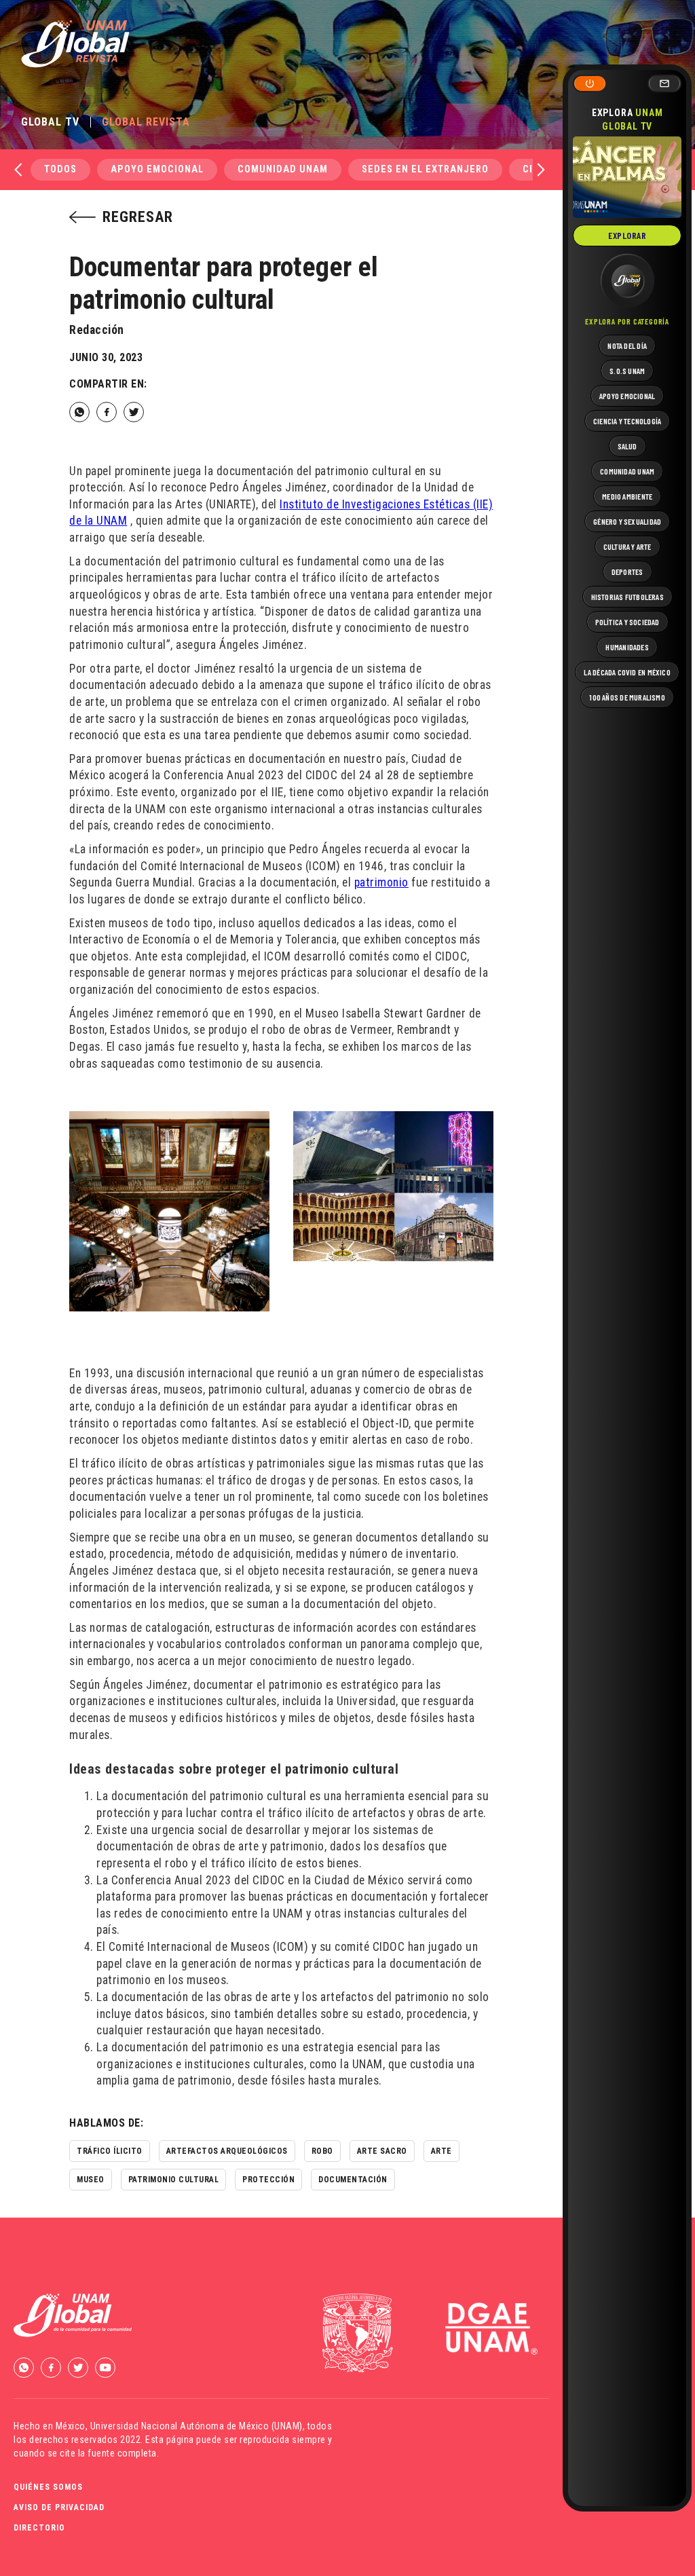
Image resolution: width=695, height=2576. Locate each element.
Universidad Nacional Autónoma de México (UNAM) (196, 2426)
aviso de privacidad (59, 2507)
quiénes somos (48, 2487)
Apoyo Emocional (157, 169)
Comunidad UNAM (283, 169)
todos (60, 169)
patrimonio (381, 882)
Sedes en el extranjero (425, 169)
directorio (39, 2528)
